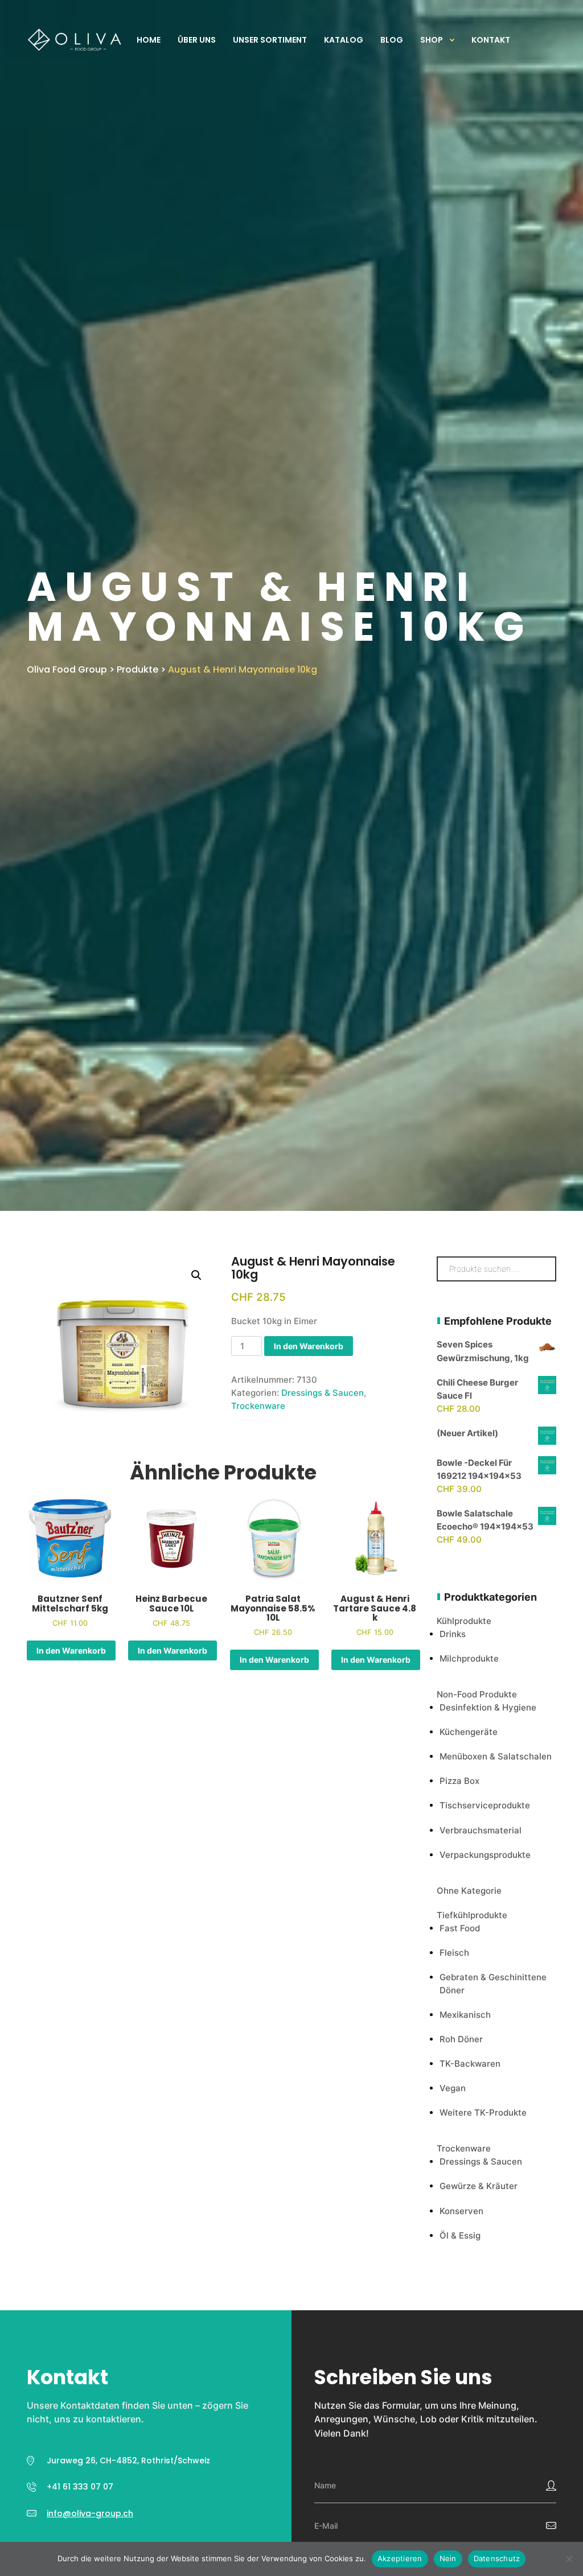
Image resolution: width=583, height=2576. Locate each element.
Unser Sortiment (270, 40)
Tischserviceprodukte (485, 1805)
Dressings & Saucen (323, 1393)
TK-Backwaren (470, 2064)
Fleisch (454, 1953)
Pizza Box (459, 1781)
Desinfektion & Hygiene (488, 1707)
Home (149, 40)
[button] (196, 1275)
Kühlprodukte (464, 1621)
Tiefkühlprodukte (472, 1915)
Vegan (453, 2088)
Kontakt (491, 40)
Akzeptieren (400, 2558)
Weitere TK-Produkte (483, 2113)
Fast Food (460, 1928)
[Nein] (569, 2559)
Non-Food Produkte (477, 1694)
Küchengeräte (469, 1732)
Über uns (197, 40)
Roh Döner (461, 2039)
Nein (448, 2558)
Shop (432, 40)
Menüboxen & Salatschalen (496, 1756)
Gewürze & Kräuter (479, 2186)
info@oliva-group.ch (90, 2513)
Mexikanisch (465, 2015)
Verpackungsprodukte (485, 1855)
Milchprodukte (469, 1658)
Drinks (453, 1634)
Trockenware (258, 1406)
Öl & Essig (460, 2235)
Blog (392, 40)
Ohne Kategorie (469, 1891)
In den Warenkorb (309, 1346)
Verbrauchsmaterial (481, 1830)
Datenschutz (497, 2558)
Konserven (461, 2211)
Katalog (344, 40)
